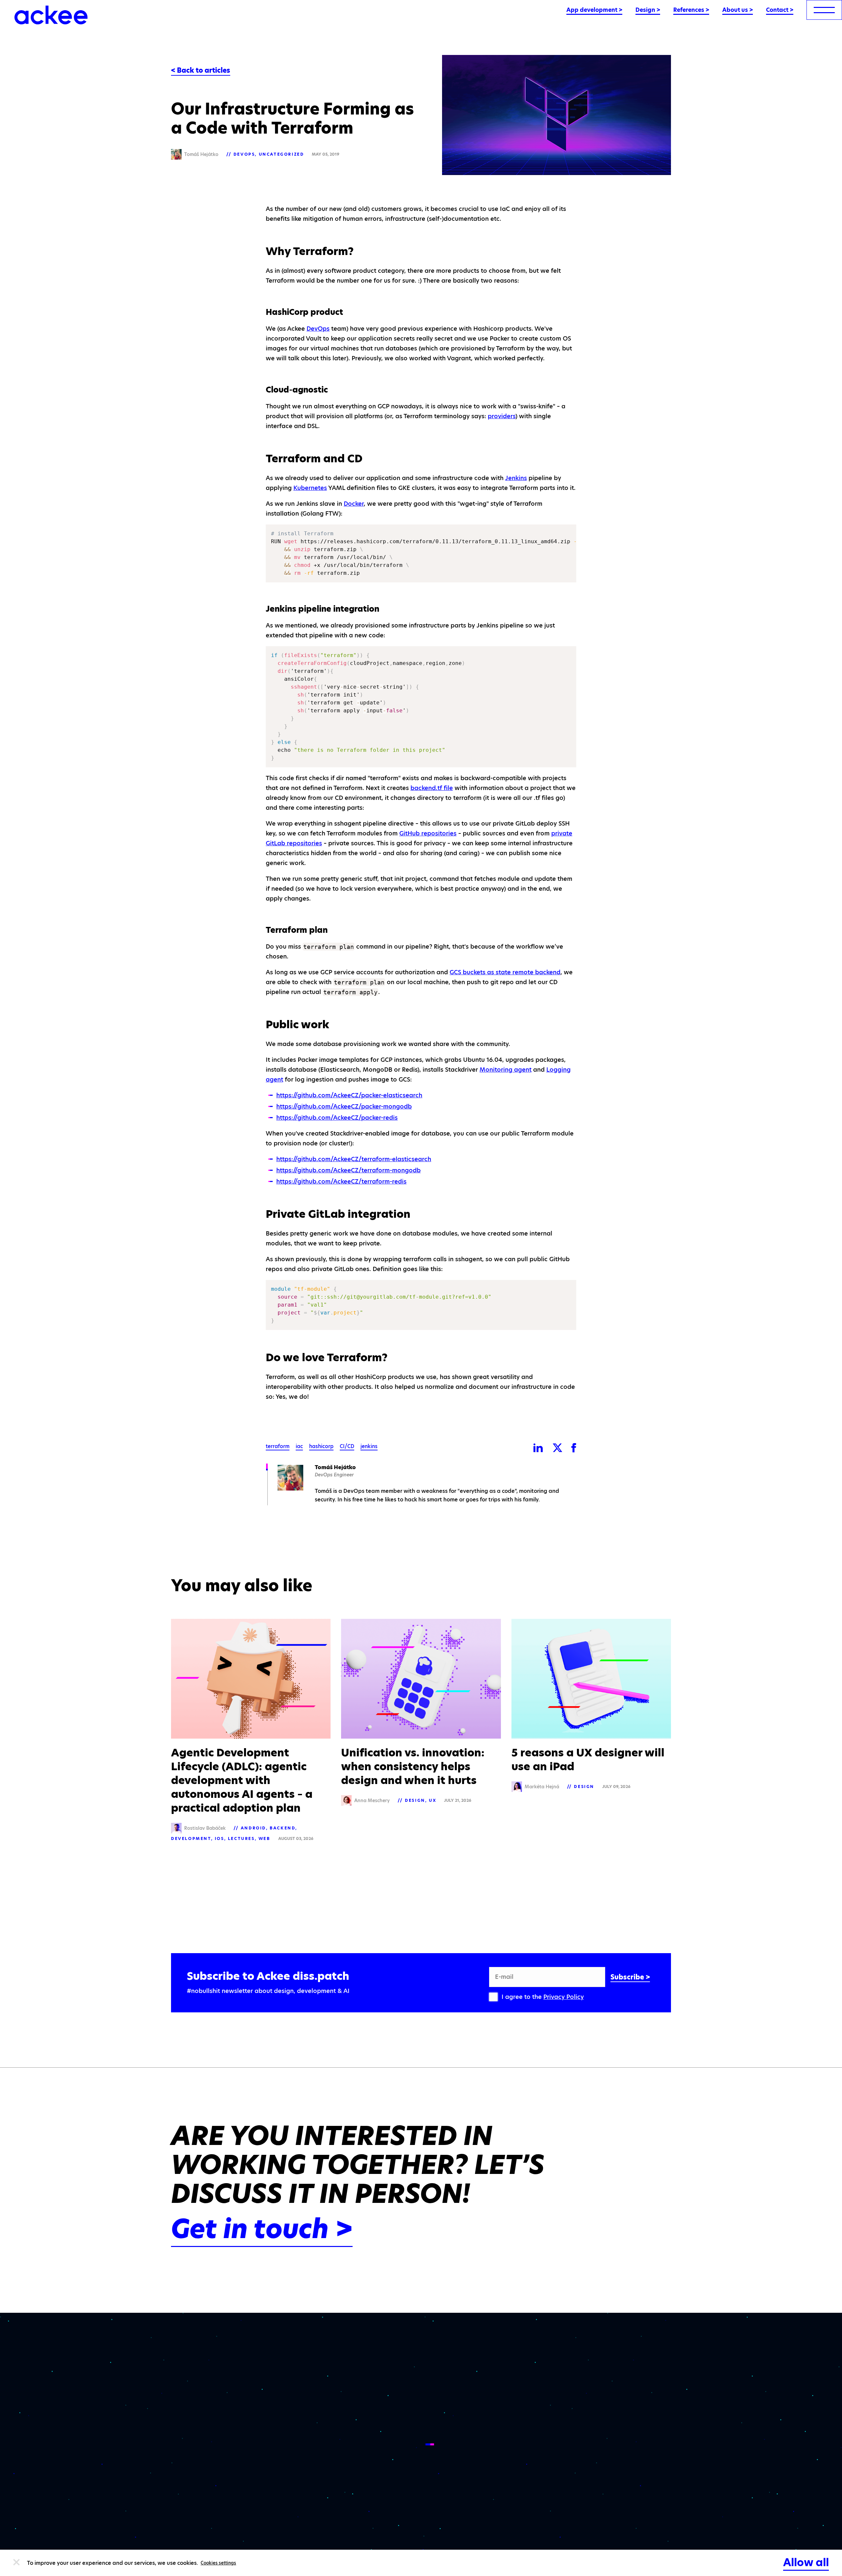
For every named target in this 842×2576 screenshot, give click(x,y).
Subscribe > (630, 1977)
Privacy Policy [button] (564, 1997)
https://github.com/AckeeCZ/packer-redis (337, 1118)
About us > (738, 10)
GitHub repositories (428, 833)
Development (191, 1838)
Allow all (806, 2562)
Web (264, 1838)
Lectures (241, 1838)
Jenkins (516, 478)
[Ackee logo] (51, 15)
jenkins (369, 1446)
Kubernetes (310, 488)
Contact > (780, 10)
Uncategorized (282, 154)
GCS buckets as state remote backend (505, 972)
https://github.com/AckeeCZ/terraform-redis (341, 1181)
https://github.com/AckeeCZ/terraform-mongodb (348, 1170)
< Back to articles (201, 70)
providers (502, 416)
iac (299, 1446)
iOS (220, 1838)
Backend (283, 1828)
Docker (354, 504)
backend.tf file (432, 788)
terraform (278, 1446)
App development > (594, 10)
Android (253, 1828)
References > (691, 10)
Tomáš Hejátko (335, 1467)
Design (415, 1800)
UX (433, 1800)
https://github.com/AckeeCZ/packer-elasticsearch (349, 1095)
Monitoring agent (506, 1070)
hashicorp (321, 1446)
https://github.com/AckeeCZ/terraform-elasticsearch (354, 1159)
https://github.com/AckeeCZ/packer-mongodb (344, 1106)
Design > (648, 10)
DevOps (244, 154)
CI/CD (347, 1446)
